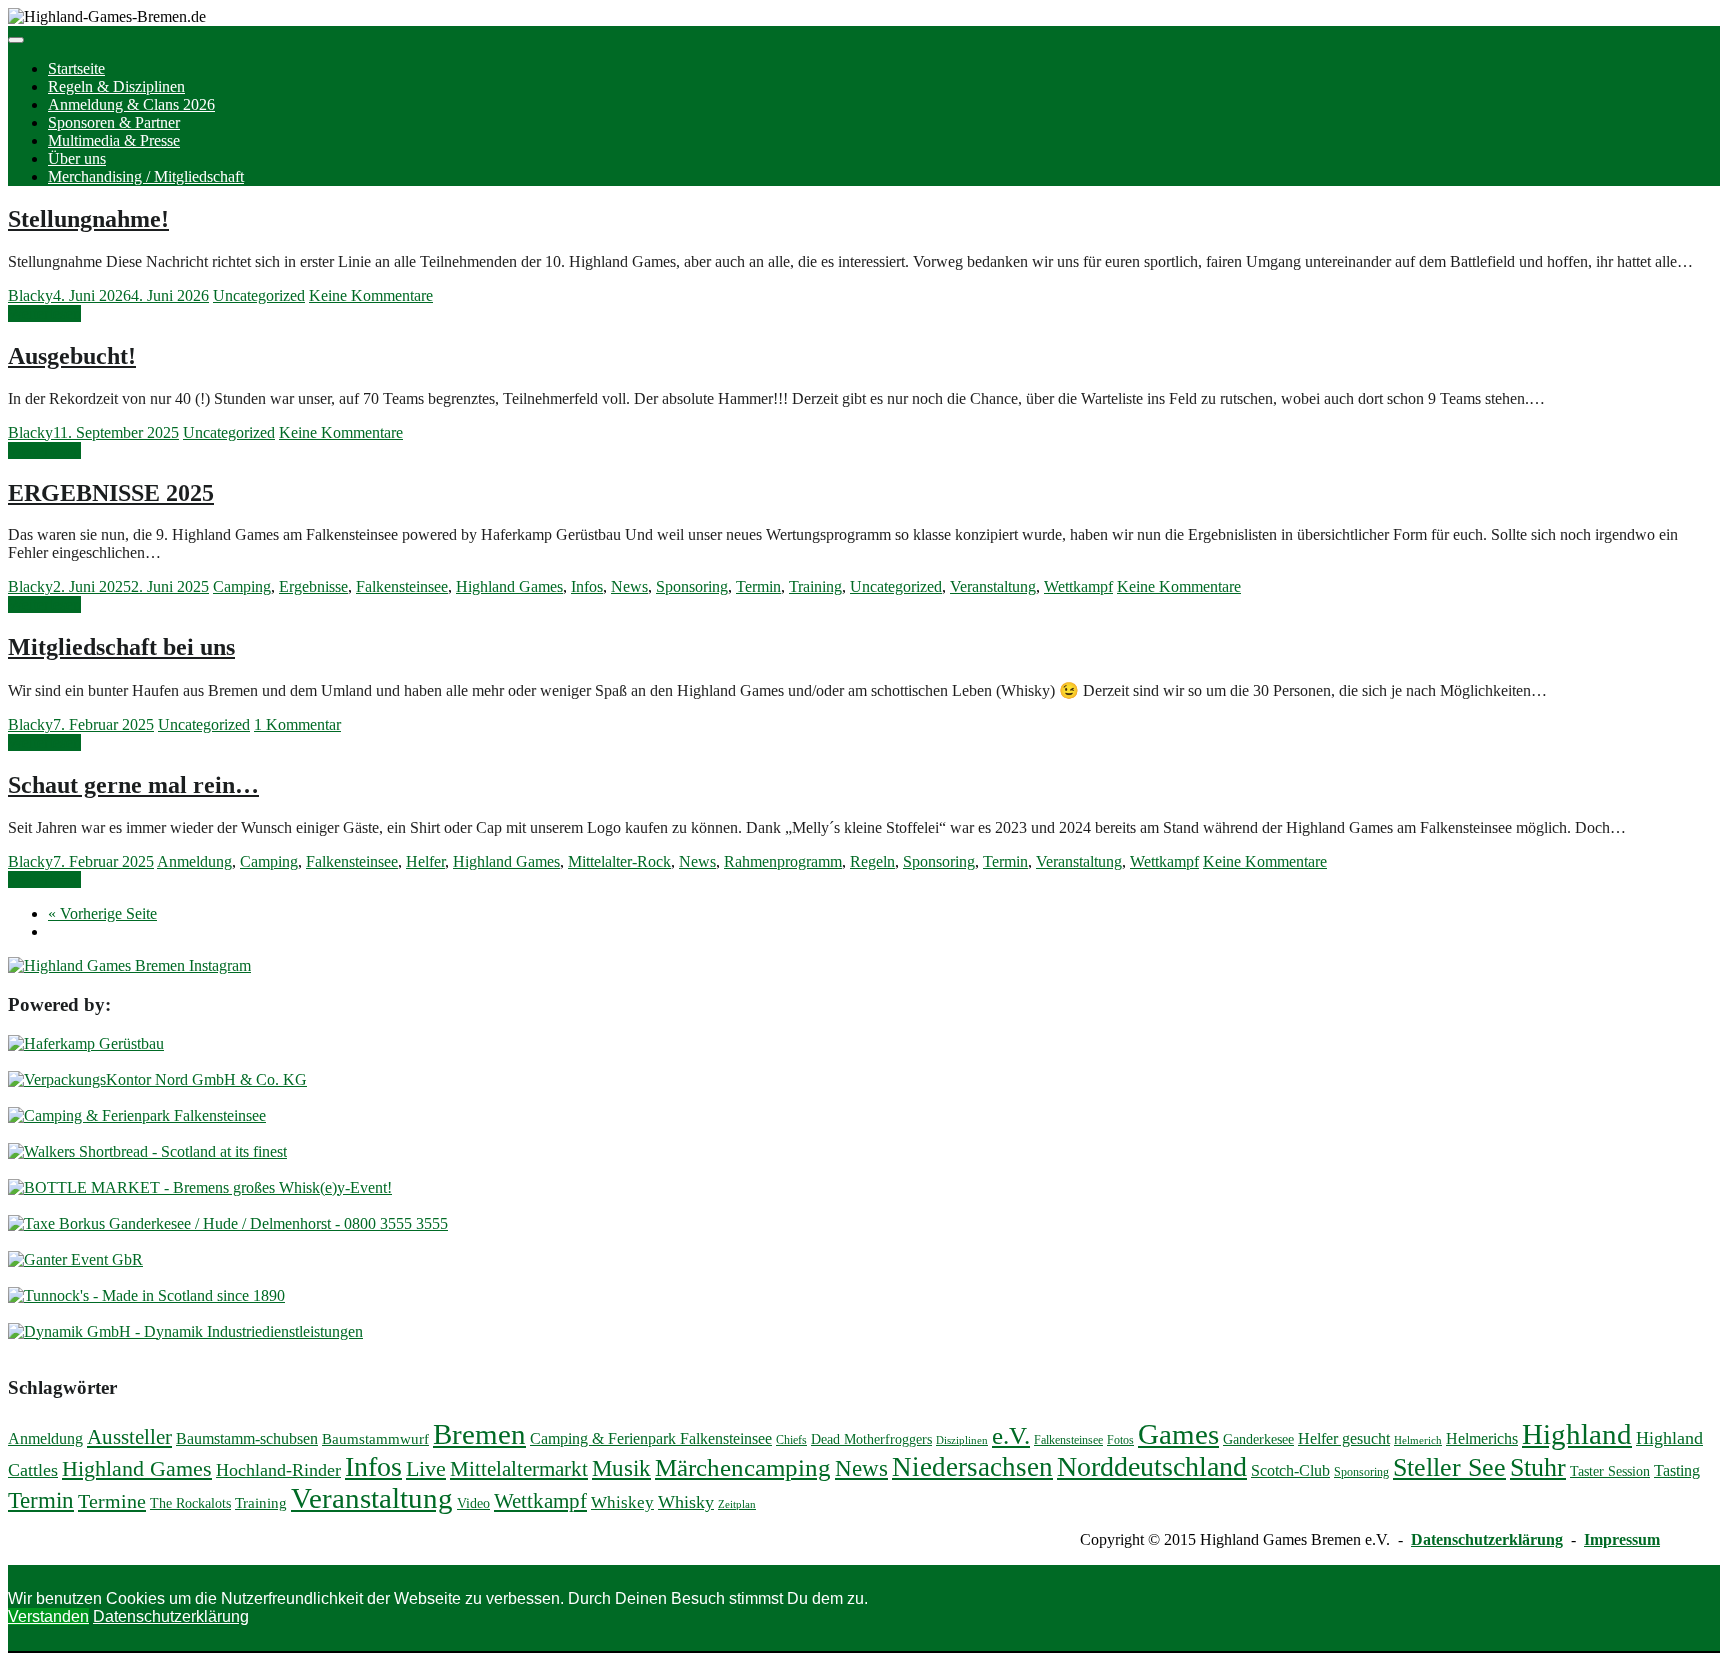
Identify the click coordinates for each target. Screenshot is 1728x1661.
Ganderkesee (1258, 1439)
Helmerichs (1482, 1438)
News (629, 586)
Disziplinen (962, 1440)
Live (426, 1469)
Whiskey (622, 1502)
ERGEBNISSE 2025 (111, 493)
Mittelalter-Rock (619, 861)
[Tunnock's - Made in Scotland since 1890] (146, 1295)
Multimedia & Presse (114, 140)
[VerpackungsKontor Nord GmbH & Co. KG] (157, 1079)
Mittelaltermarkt (519, 1469)
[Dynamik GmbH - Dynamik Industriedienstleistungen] (185, 1331)
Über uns (77, 158)
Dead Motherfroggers (871, 1439)
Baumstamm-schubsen (247, 1438)
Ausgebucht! (72, 356)
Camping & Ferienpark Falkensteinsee (651, 1438)
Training (815, 586)
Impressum (1622, 1539)
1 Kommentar (297, 724)
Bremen (479, 1434)
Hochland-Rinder (278, 1470)
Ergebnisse (313, 586)
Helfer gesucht (1344, 1438)
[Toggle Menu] (16, 40)
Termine (112, 1501)
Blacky (30, 295)
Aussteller (129, 1437)
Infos (587, 586)
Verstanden (48, 1616)
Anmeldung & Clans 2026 (131, 104)
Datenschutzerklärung (1487, 1539)
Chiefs (791, 1440)
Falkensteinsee (402, 586)
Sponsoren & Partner (114, 122)
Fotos (1120, 1440)
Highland (1577, 1434)
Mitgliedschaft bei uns (121, 647)
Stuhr (1538, 1467)
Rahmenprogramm (783, 861)
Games (1178, 1434)
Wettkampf (1078, 586)
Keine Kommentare (371, 295)
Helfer (425, 861)
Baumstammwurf (375, 1439)
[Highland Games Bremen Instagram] (129, 965)
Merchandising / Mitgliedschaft (146, 176)
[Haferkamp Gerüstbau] (86, 1043)
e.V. (1011, 1435)
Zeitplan (737, 1504)
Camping (242, 586)
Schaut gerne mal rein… (133, 785)
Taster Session (1610, 1471)
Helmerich (1418, 1440)
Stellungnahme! (88, 219)
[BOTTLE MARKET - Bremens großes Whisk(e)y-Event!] (200, 1187)
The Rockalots (190, 1503)
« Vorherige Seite (102, 913)
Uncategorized (259, 295)
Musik (621, 1468)
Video (473, 1503)
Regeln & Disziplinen (116, 86)
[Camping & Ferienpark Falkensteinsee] (137, 1115)
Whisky (686, 1502)
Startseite (76, 68)
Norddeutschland (1152, 1466)
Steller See (1449, 1467)
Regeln (872, 861)
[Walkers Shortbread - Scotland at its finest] (147, 1151)
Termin (758, 586)
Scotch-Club (1290, 1470)
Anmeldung (194, 861)
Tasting (1677, 1470)
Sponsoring (692, 586)
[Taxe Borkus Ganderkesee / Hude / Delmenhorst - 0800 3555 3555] (228, 1223)
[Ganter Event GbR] (75, 1259)
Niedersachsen (972, 1467)
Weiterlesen (44, 313)
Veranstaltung (993, 586)
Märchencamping (743, 1467)
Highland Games (509, 586)
